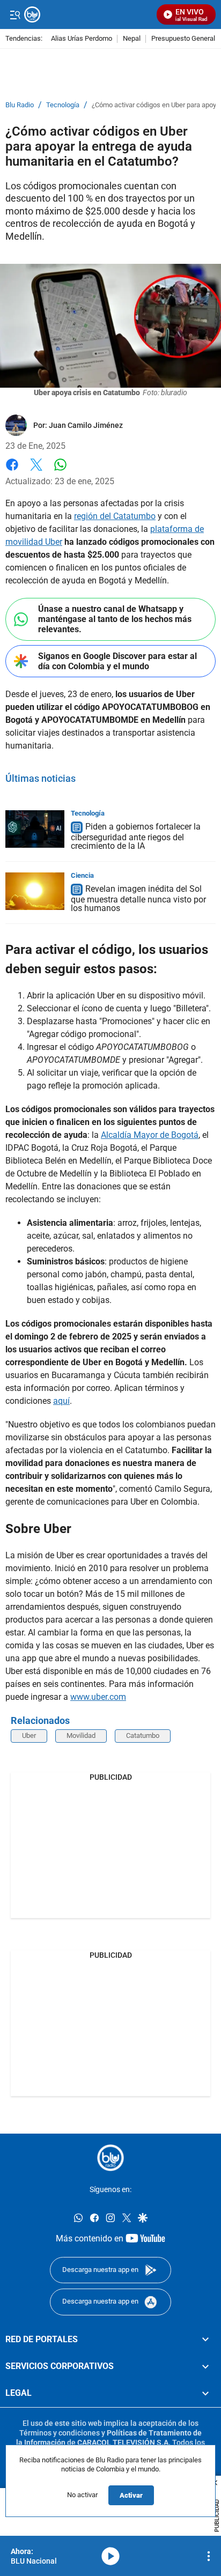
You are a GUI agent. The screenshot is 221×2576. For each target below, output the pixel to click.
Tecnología (63, 105)
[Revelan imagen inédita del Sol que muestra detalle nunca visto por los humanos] (35, 891)
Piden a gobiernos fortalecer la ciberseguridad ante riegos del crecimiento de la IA (136, 836)
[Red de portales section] (205, 2340)
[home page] (110, 2158)
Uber (29, 1735)
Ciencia (82, 875)
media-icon (110, 2556)
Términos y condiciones (60, 2433)
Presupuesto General (183, 39)
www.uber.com (98, 1697)
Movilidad (81, 1735)
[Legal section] (205, 2393)
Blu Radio (20, 105)
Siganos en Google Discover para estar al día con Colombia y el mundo (117, 661)
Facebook (12, 471)
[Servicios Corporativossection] (205, 2366)
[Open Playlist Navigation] (209, 2556)
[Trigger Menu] (15, 14)
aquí (61, 1401)
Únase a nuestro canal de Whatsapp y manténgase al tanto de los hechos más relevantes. (115, 619)
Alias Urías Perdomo (82, 39)
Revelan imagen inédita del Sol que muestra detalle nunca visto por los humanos (138, 898)
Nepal (132, 39)
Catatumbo (143, 1735)
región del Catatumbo (115, 516)
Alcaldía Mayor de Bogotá (150, 1135)
